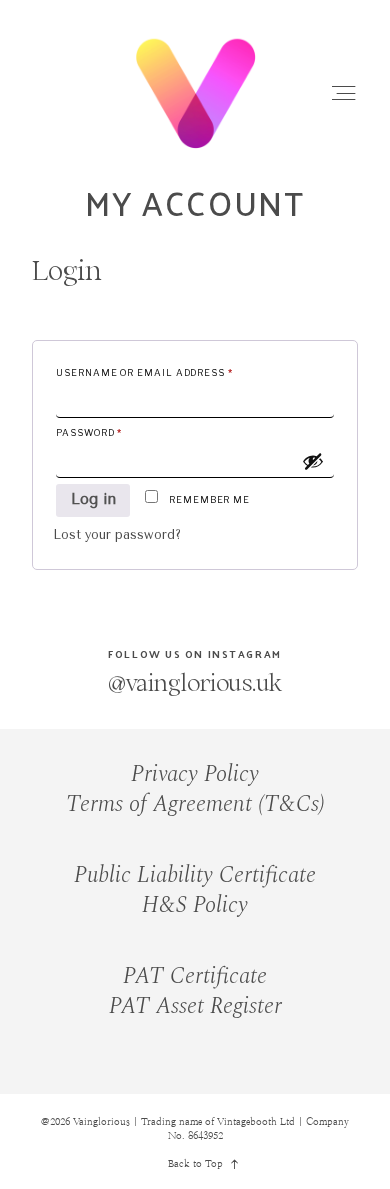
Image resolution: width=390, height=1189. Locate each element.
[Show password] (313, 461)
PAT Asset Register (195, 1006)
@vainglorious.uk (195, 682)
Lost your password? (117, 534)
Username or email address (170, 372)
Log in (93, 499)
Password (115, 432)
